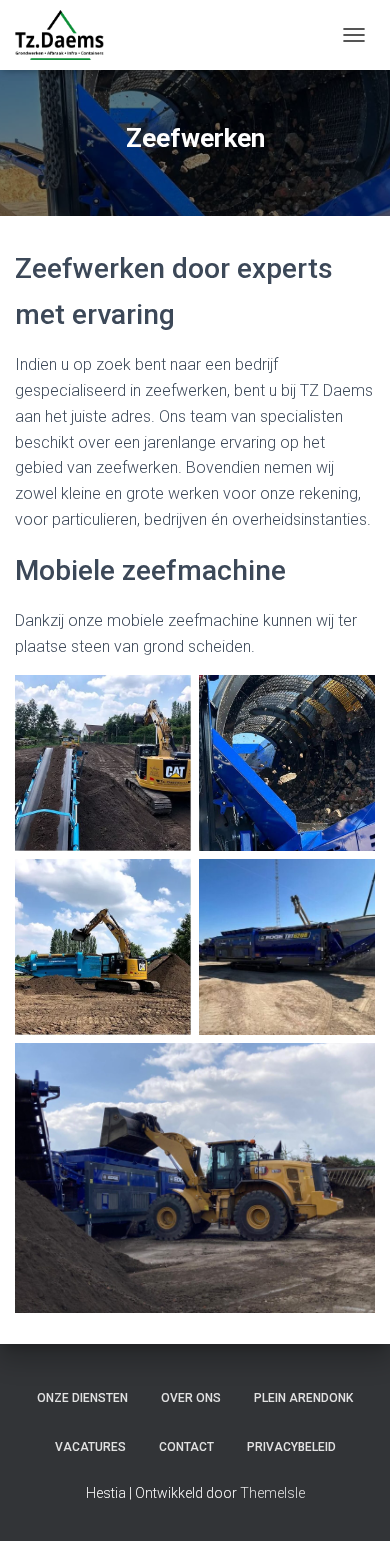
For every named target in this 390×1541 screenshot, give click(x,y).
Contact (186, 1447)
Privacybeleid (291, 1447)
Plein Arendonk (303, 1398)
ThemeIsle (272, 1493)
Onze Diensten (82, 1398)
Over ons (191, 1398)
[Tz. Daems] (67, 35)
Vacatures (90, 1447)
